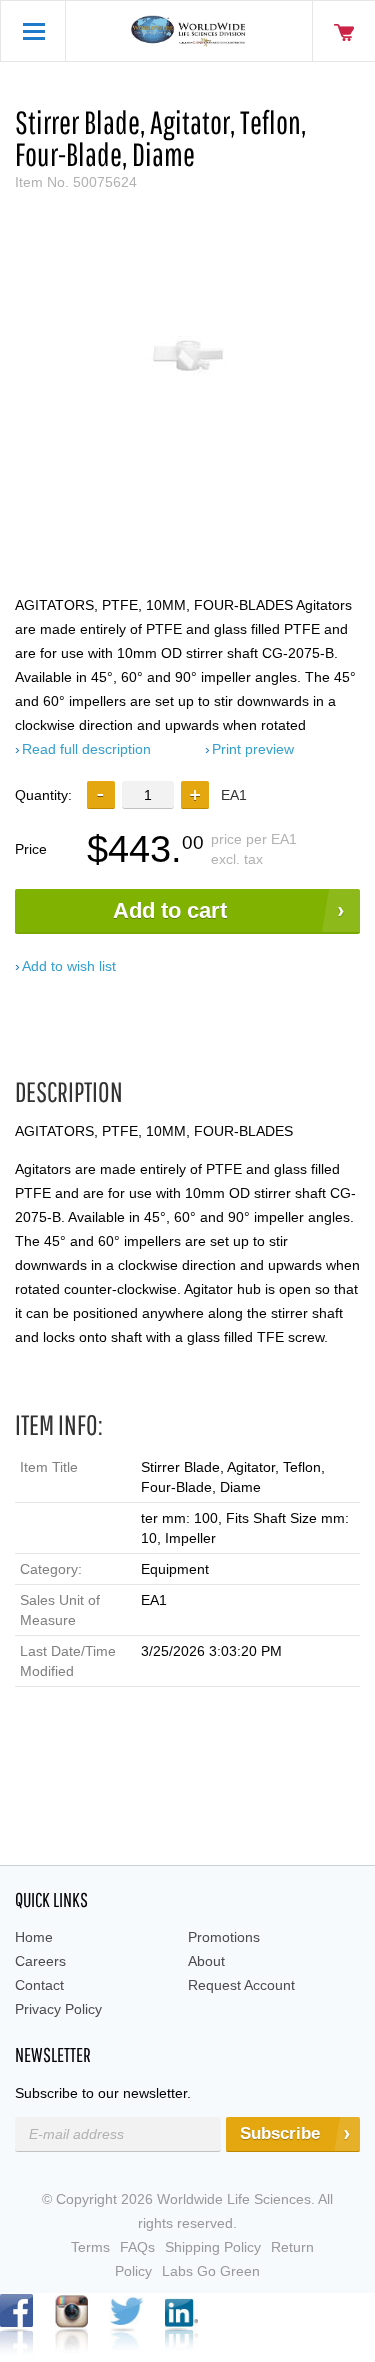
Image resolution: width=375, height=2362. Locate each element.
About (206, 1961)
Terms (90, 2247)
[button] (195, 795)
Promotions (224, 1937)
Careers (40, 1961)
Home (34, 1937)
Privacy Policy (58, 2009)
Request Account (241, 1985)
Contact (39, 1985)
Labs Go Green (211, 2271)
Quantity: (43, 795)
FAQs (137, 2247)
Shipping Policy (213, 2247)
